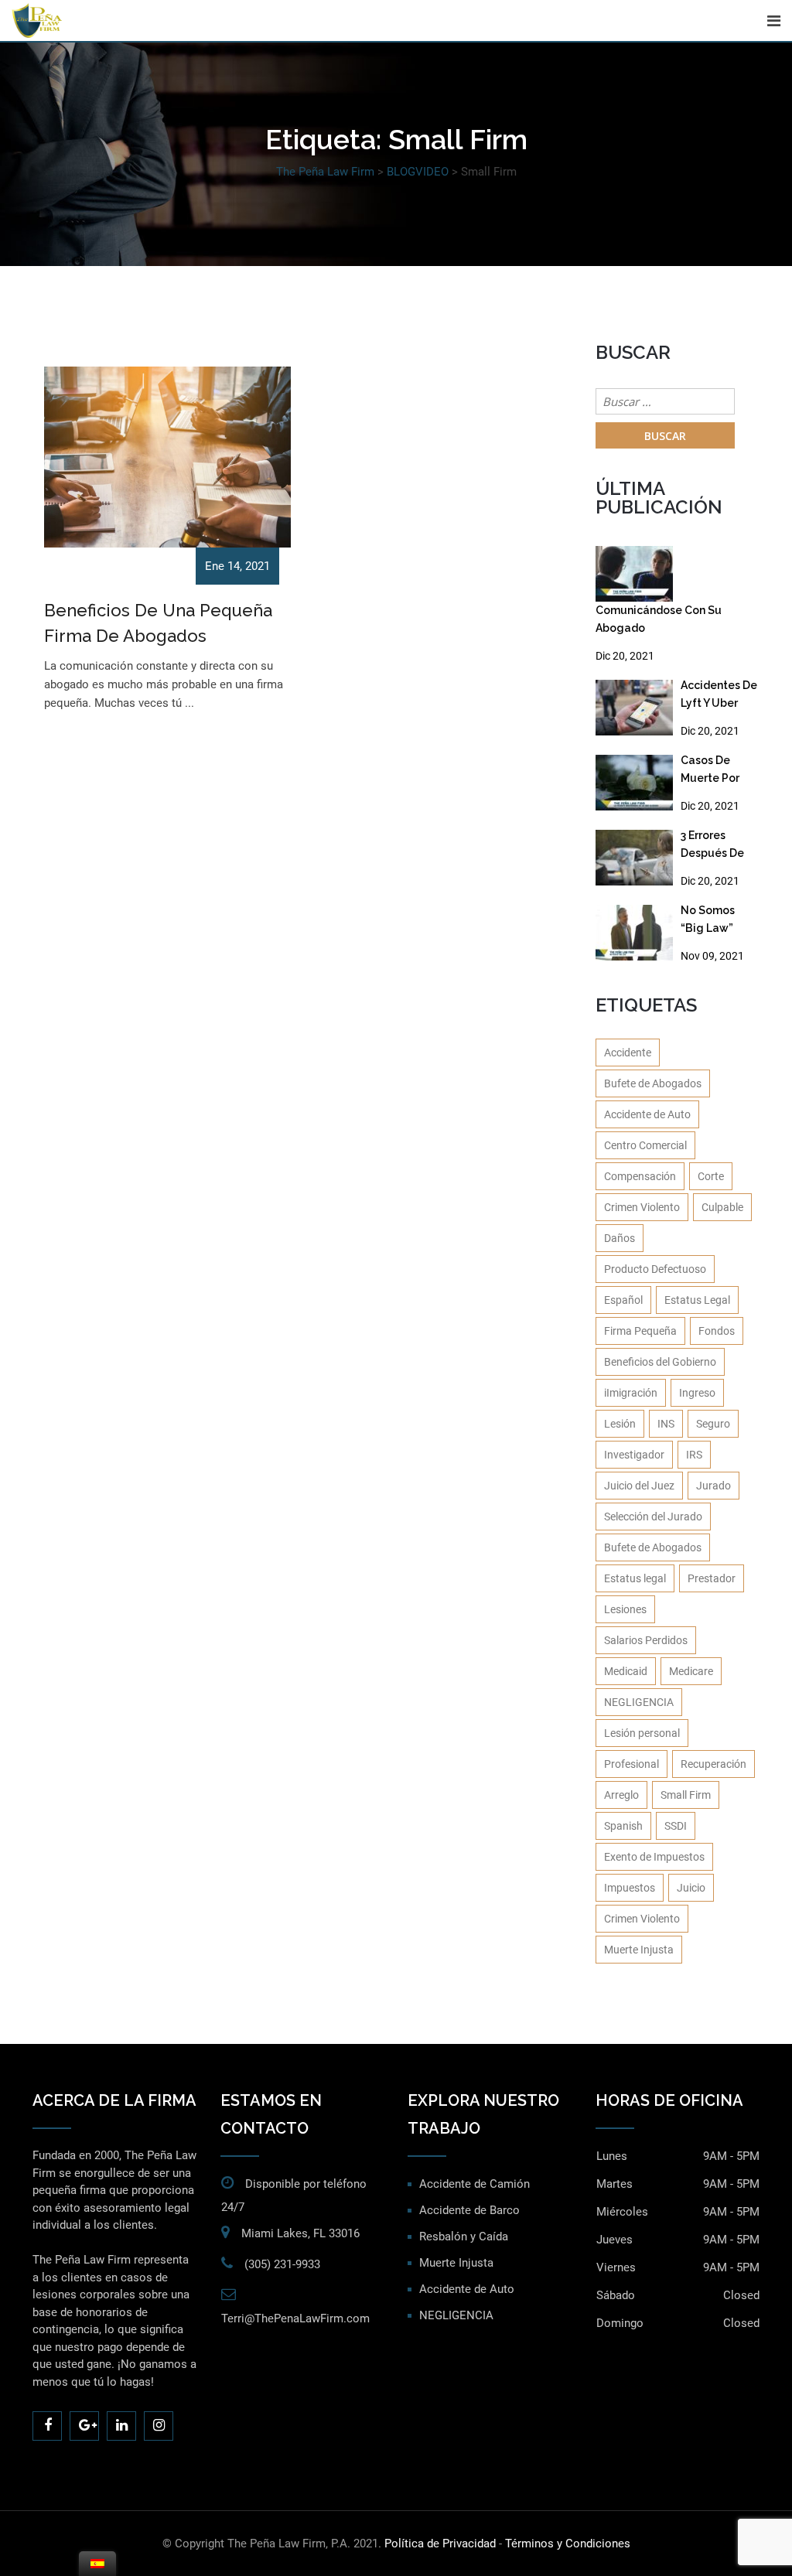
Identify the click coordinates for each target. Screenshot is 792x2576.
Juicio (691, 1888)
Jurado (713, 1486)
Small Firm (686, 1795)
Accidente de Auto (647, 1114)
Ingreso (697, 1393)
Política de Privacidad (440, 2544)
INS (666, 1424)
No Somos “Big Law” (708, 919)
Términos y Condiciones (568, 2544)
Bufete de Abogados (653, 1083)
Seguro (713, 1424)
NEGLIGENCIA (639, 1702)
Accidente (628, 1053)
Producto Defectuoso (655, 1269)
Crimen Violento (642, 1207)
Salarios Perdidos (646, 1640)
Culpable (722, 1207)
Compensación (640, 1176)
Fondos (717, 1331)
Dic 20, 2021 (625, 656)
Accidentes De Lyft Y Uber (719, 694)
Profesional (632, 1764)
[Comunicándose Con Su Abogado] (634, 574)
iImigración (631, 1393)
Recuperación (713, 1764)
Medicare (691, 1671)
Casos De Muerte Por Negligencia (714, 772)
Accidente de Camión (475, 2184)
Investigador (634, 1455)
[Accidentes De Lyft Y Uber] (634, 708)
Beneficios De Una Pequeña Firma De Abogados (158, 623)
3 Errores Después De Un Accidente (716, 847)
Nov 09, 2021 (712, 956)
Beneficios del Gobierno (660, 1362)
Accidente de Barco (469, 2210)
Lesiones (625, 1609)
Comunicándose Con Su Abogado (659, 619)
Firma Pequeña (640, 1331)
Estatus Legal (697, 1300)
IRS (694, 1455)
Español (623, 1300)
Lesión (620, 1424)
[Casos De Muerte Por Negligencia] (634, 783)
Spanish (623, 1826)
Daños (620, 1238)
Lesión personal (642, 1733)
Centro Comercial (645, 1145)
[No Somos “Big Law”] (634, 933)
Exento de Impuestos (654, 1857)
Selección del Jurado (653, 1517)
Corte (711, 1176)
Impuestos (630, 1888)
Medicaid (626, 1671)
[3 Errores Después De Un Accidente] (634, 858)
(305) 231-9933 (282, 2264)
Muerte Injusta (639, 1950)
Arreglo (621, 1795)
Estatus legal (635, 1578)
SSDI (676, 1826)
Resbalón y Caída (464, 2237)
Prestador (712, 1578)
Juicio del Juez (639, 1486)
